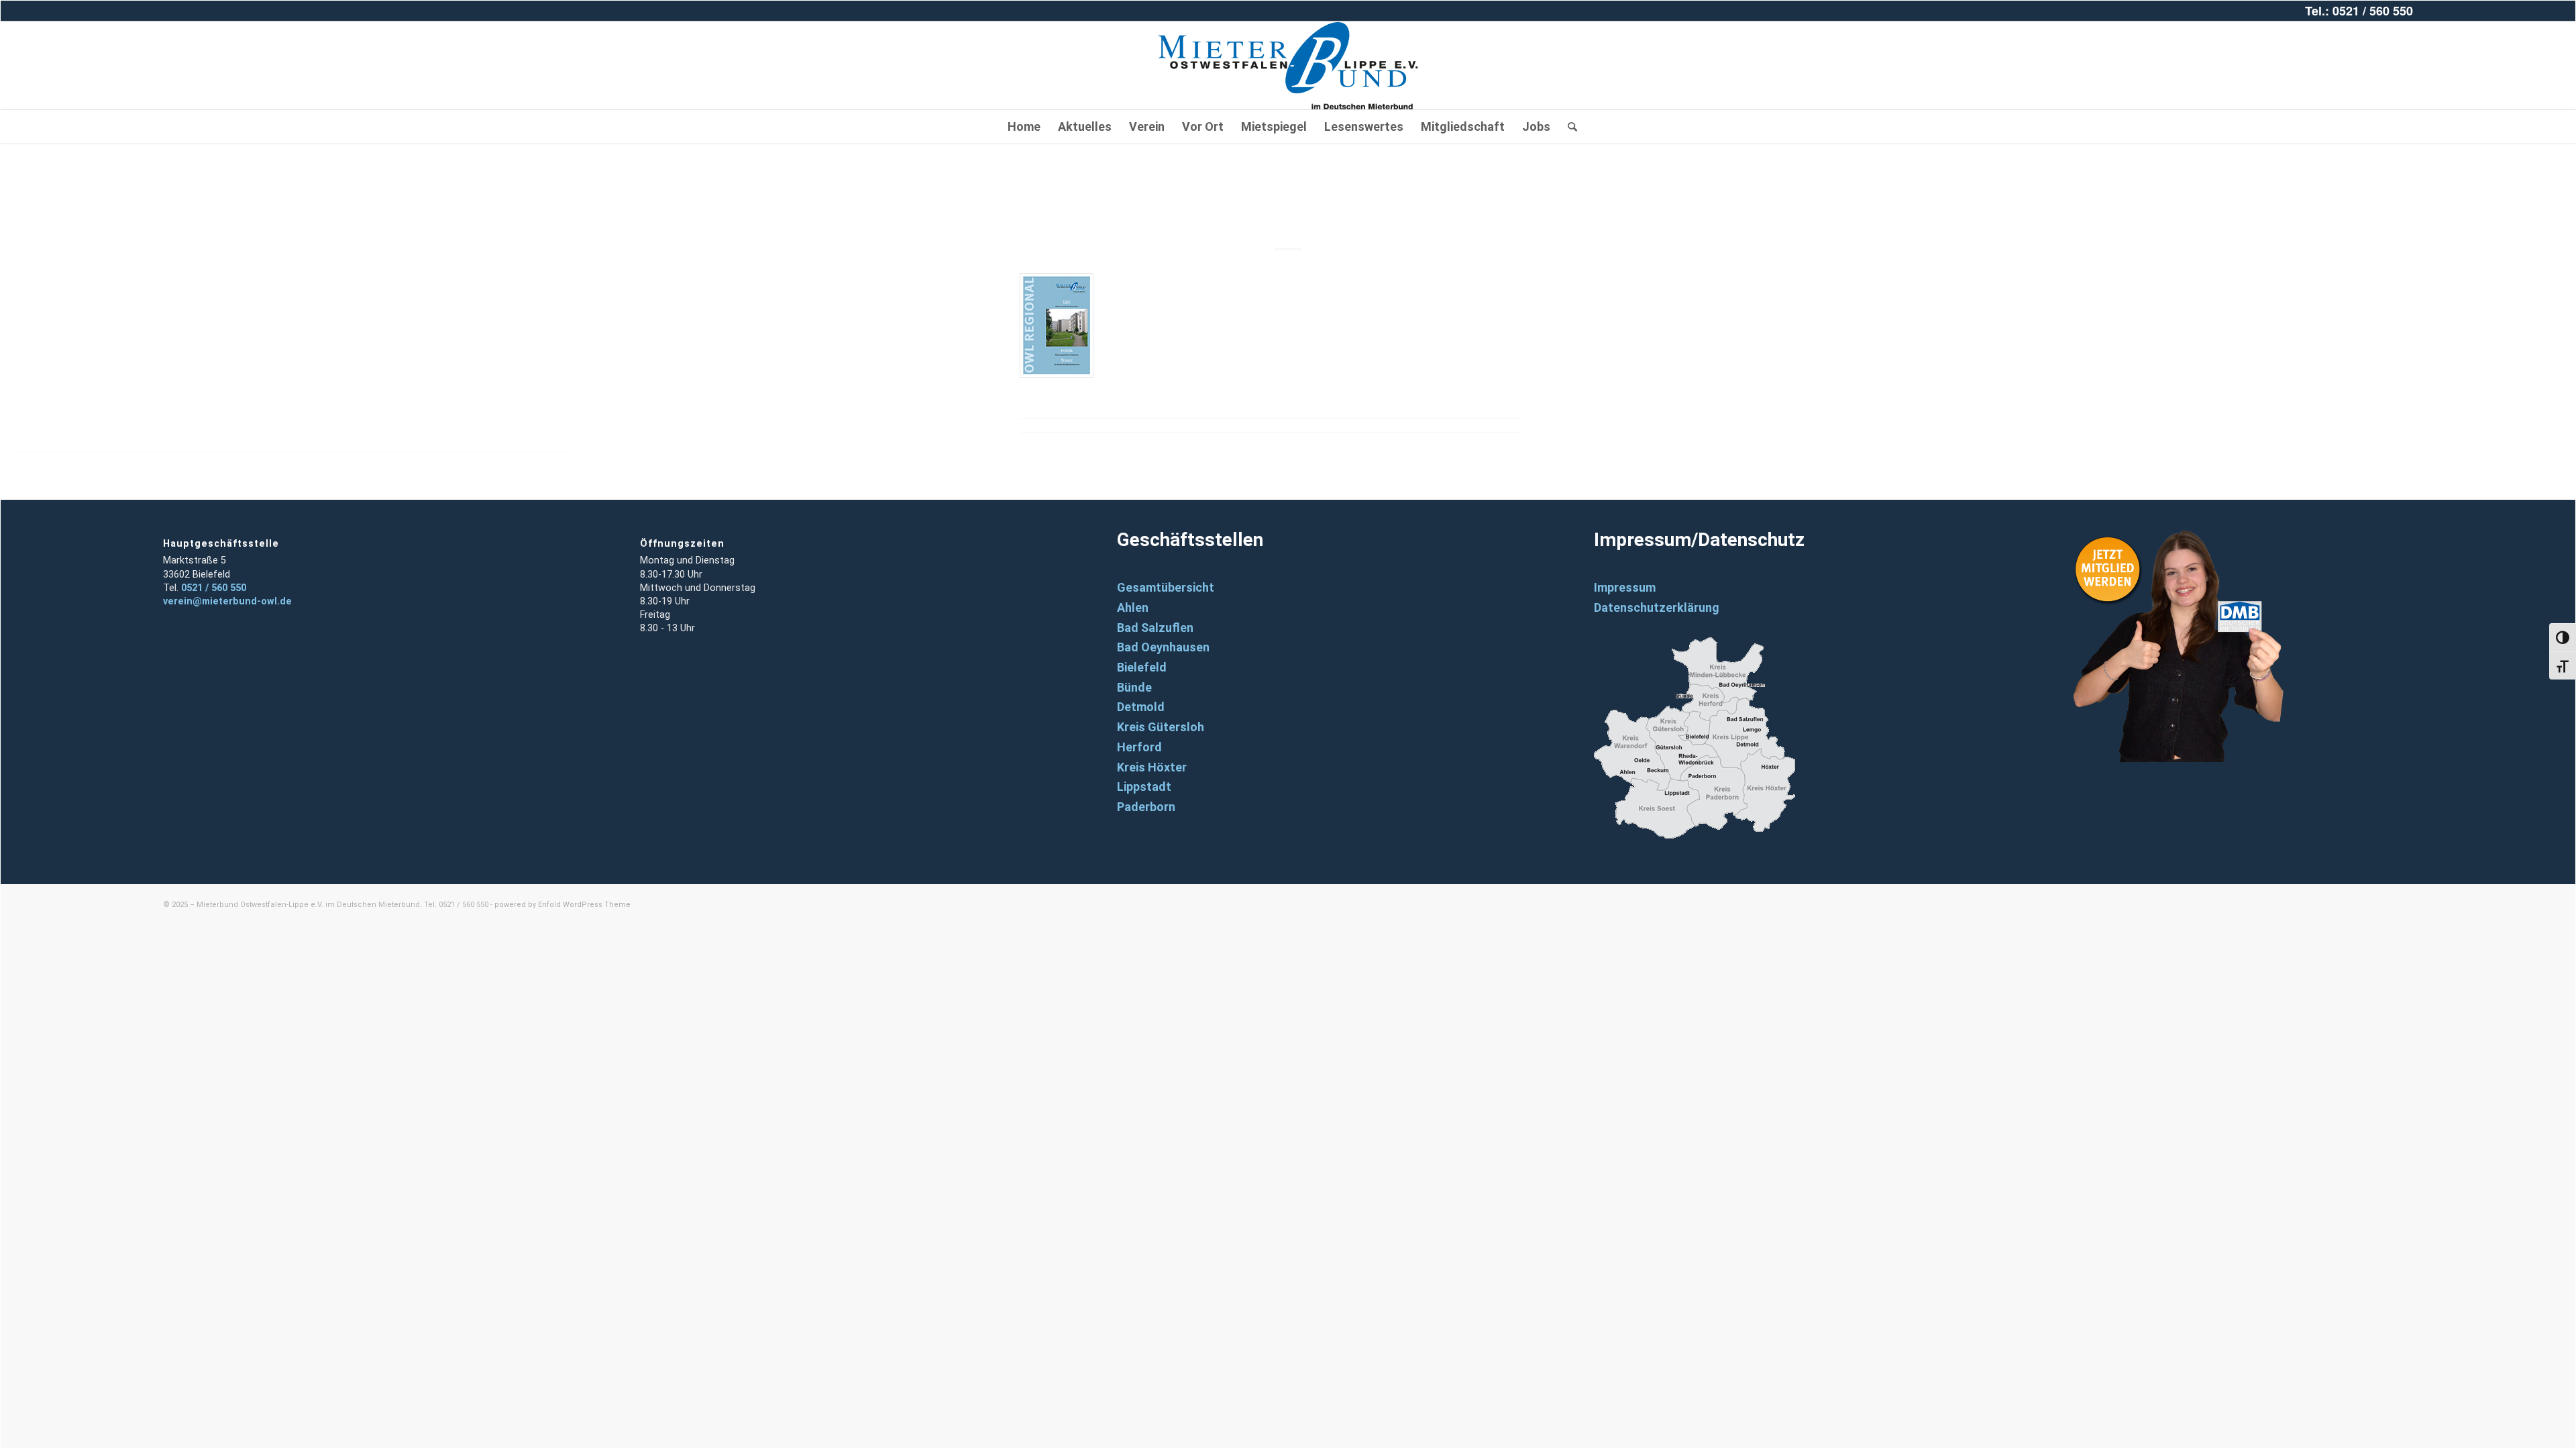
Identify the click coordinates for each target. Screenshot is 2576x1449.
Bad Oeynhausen (1163, 647)
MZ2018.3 (1288, 204)
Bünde (1134, 687)
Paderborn (1146, 807)
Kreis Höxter (1152, 767)
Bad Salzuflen (1155, 628)
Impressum (1625, 587)
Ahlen (1133, 607)
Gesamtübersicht (1166, 587)
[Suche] (1568, 127)
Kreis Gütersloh (1161, 727)
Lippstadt (1144, 787)
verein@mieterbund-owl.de (227, 601)
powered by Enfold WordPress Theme (562, 905)
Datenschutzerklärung (1657, 607)
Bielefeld (1142, 667)
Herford (1139, 747)
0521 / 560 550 (214, 588)
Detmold (1141, 707)
